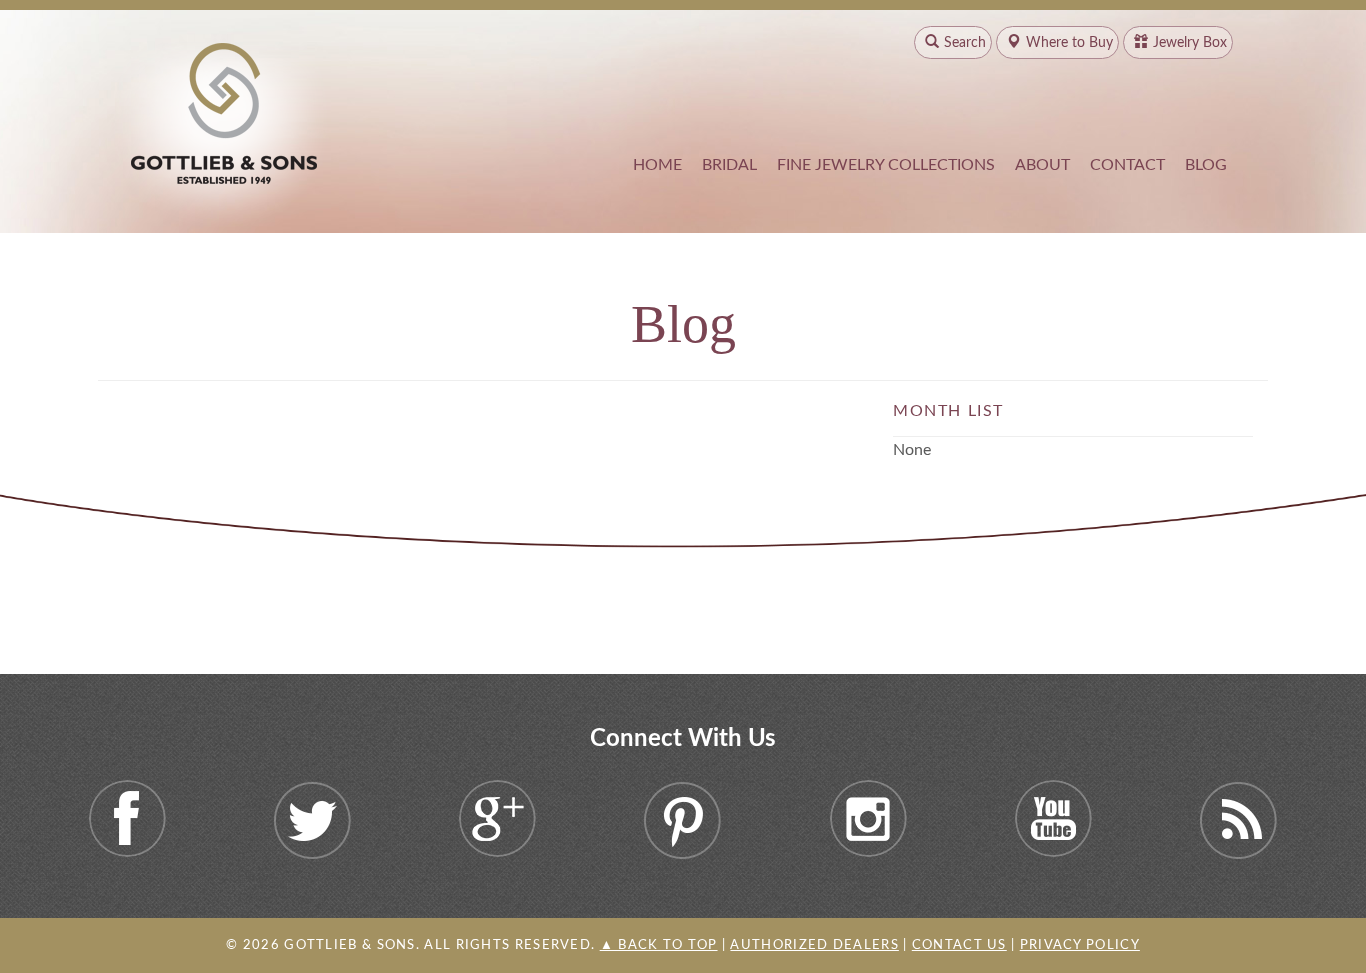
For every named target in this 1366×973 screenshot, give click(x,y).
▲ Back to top (659, 945)
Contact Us (959, 945)
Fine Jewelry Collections (886, 165)
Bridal (729, 165)
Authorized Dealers (814, 945)
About (1042, 165)
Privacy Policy (1080, 945)
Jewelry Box (1190, 43)
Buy (1069, 43)
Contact (1127, 165)
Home (657, 165)
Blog (1206, 165)
